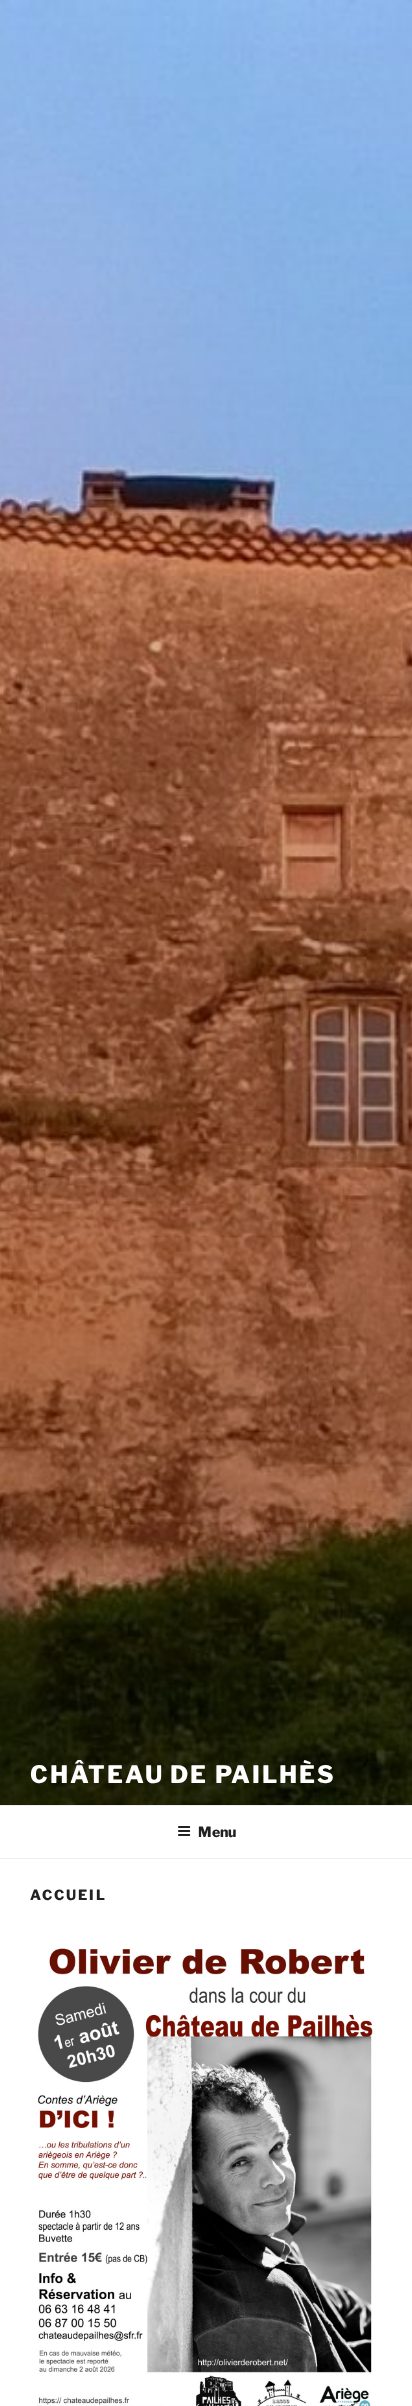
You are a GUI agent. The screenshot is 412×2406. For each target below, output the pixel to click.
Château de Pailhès (183, 1774)
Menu (217, 1831)
